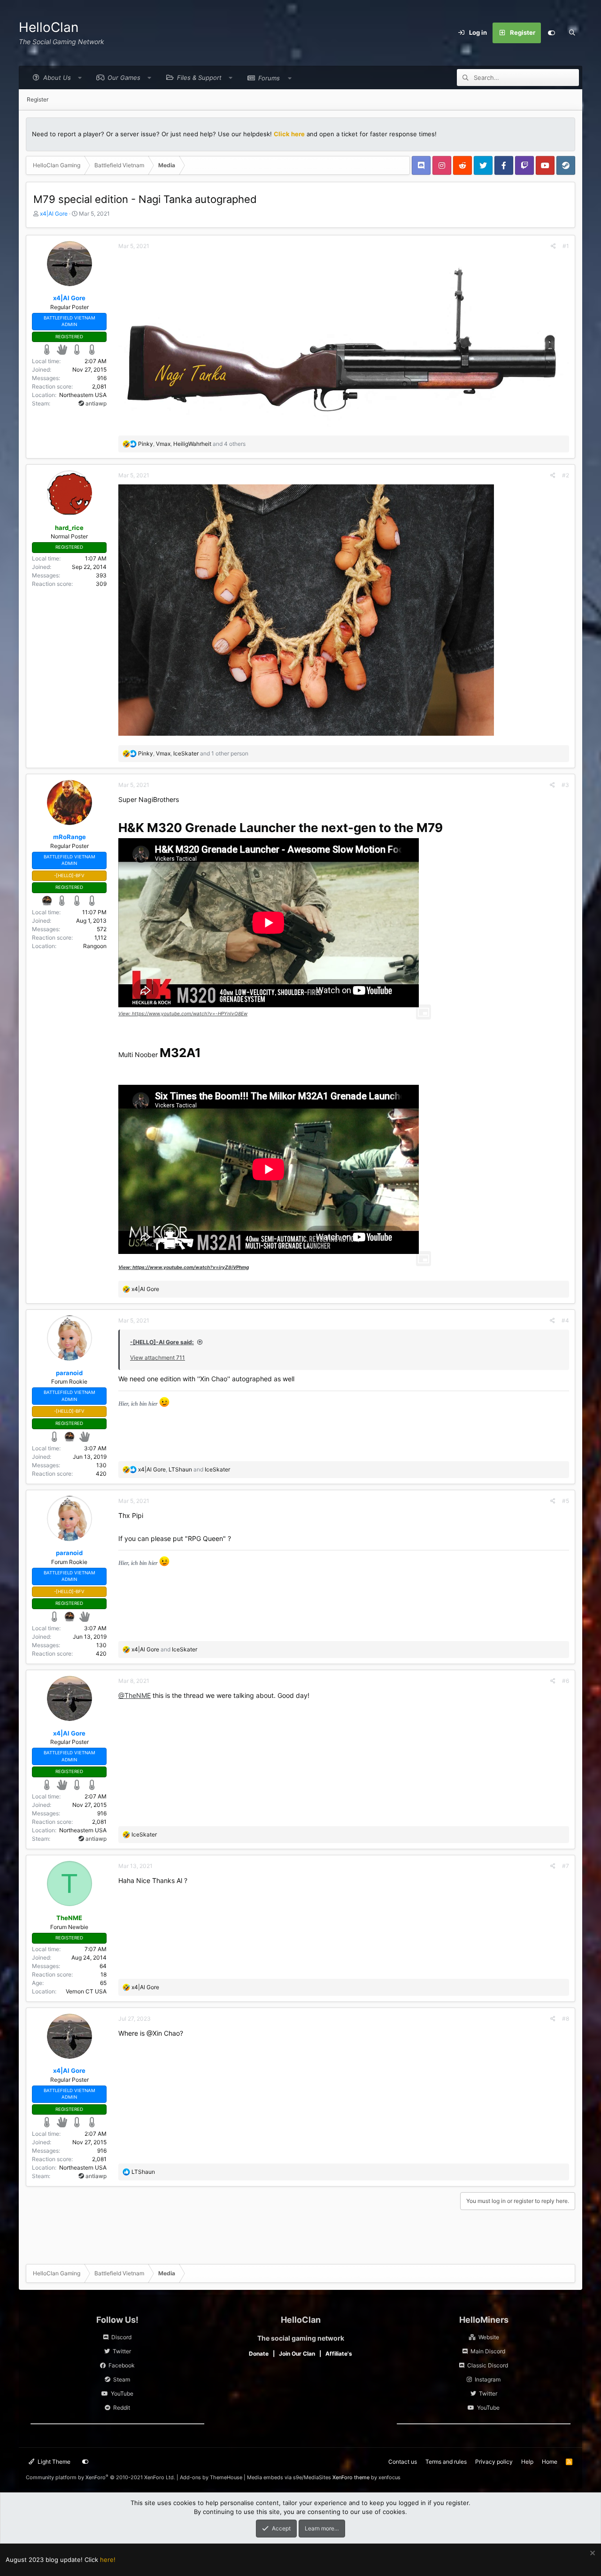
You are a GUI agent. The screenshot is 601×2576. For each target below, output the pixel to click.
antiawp (95, 403)
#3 (565, 785)
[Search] (572, 33)
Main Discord (488, 2351)
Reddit (122, 2408)
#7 (566, 1866)
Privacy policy (494, 2462)
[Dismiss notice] (591, 2554)
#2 (566, 475)
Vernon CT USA (86, 1991)
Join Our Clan (297, 2354)
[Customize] (551, 33)
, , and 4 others (192, 444)
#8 (566, 2019)
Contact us (403, 2462)
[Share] (553, 246)
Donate (259, 2354)
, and (184, 1469)
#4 (565, 1320)
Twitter (122, 2351)
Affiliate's (339, 2354)
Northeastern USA (83, 395)
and (164, 1649)
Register (38, 99)
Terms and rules (446, 2462)
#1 (566, 246)
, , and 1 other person (193, 753)
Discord (121, 2337)
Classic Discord (488, 2365)
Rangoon (95, 946)
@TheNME (135, 1695)
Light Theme (53, 2462)
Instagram (488, 2379)
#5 (566, 1501)
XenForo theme (351, 2477)
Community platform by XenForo (100, 2477)
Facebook (122, 2365)
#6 (566, 1681)
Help (527, 2462)
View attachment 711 (158, 1358)
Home (550, 2462)
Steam (122, 2379)
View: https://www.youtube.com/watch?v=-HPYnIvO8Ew (183, 1013)
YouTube (122, 2393)
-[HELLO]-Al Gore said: (162, 1342)
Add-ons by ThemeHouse (211, 2477)
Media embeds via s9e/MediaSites (289, 2477)
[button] (55, 78)
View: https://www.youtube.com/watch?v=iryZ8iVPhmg (184, 1267)
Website (489, 2337)
